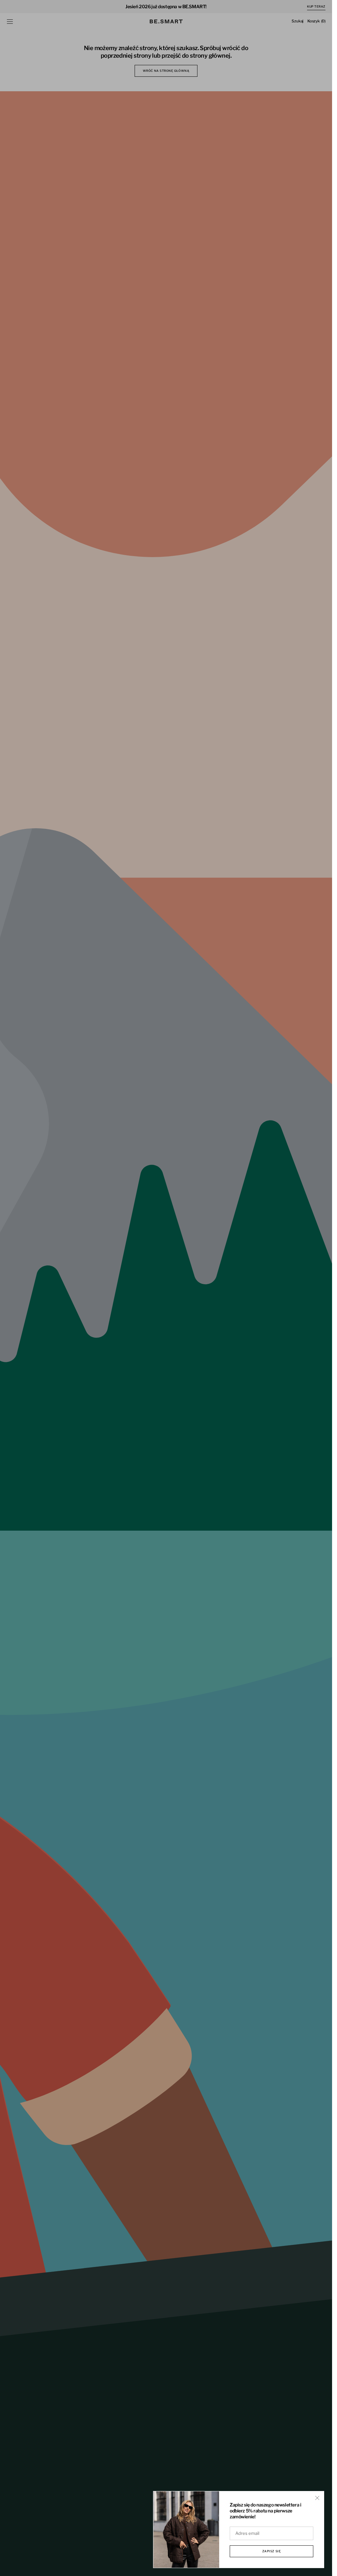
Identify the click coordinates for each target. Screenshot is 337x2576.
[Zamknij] (317, 2498)
